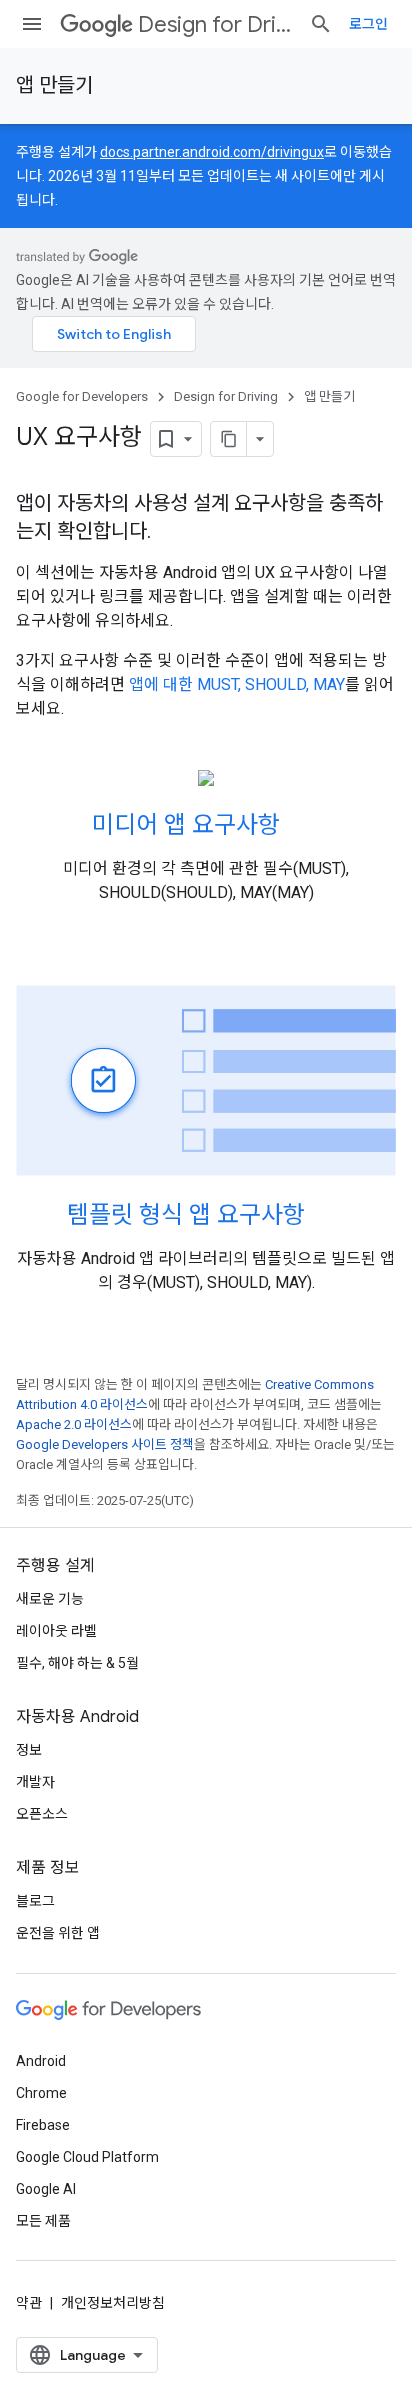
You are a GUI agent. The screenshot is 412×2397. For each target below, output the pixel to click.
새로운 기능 (50, 1599)
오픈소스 (42, 1814)
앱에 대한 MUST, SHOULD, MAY (237, 684)
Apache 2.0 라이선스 (74, 1424)
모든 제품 (43, 2221)
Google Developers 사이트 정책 (105, 1444)
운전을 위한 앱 (58, 1933)
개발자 (35, 1782)
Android (41, 2061)
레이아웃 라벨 (56, 1631)
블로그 (35, 1901)
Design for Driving (215, 24)
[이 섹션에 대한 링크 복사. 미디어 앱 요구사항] (300, 827)
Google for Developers (82, 396)
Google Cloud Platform (87, 2157)
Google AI (46, 2189)
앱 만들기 (54, 85)
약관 (29, 2303)
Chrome (41, 2093)
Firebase (43, 2125)
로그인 (368, 24)
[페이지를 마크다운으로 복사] (229, 439)
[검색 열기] (321, 24)
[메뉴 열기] (32, 24)
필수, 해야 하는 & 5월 (77, 1663)
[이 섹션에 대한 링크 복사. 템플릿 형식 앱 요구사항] (325, 1216)
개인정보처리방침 (113, 2303)
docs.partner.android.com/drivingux (212, 152)
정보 (29, 1750)
